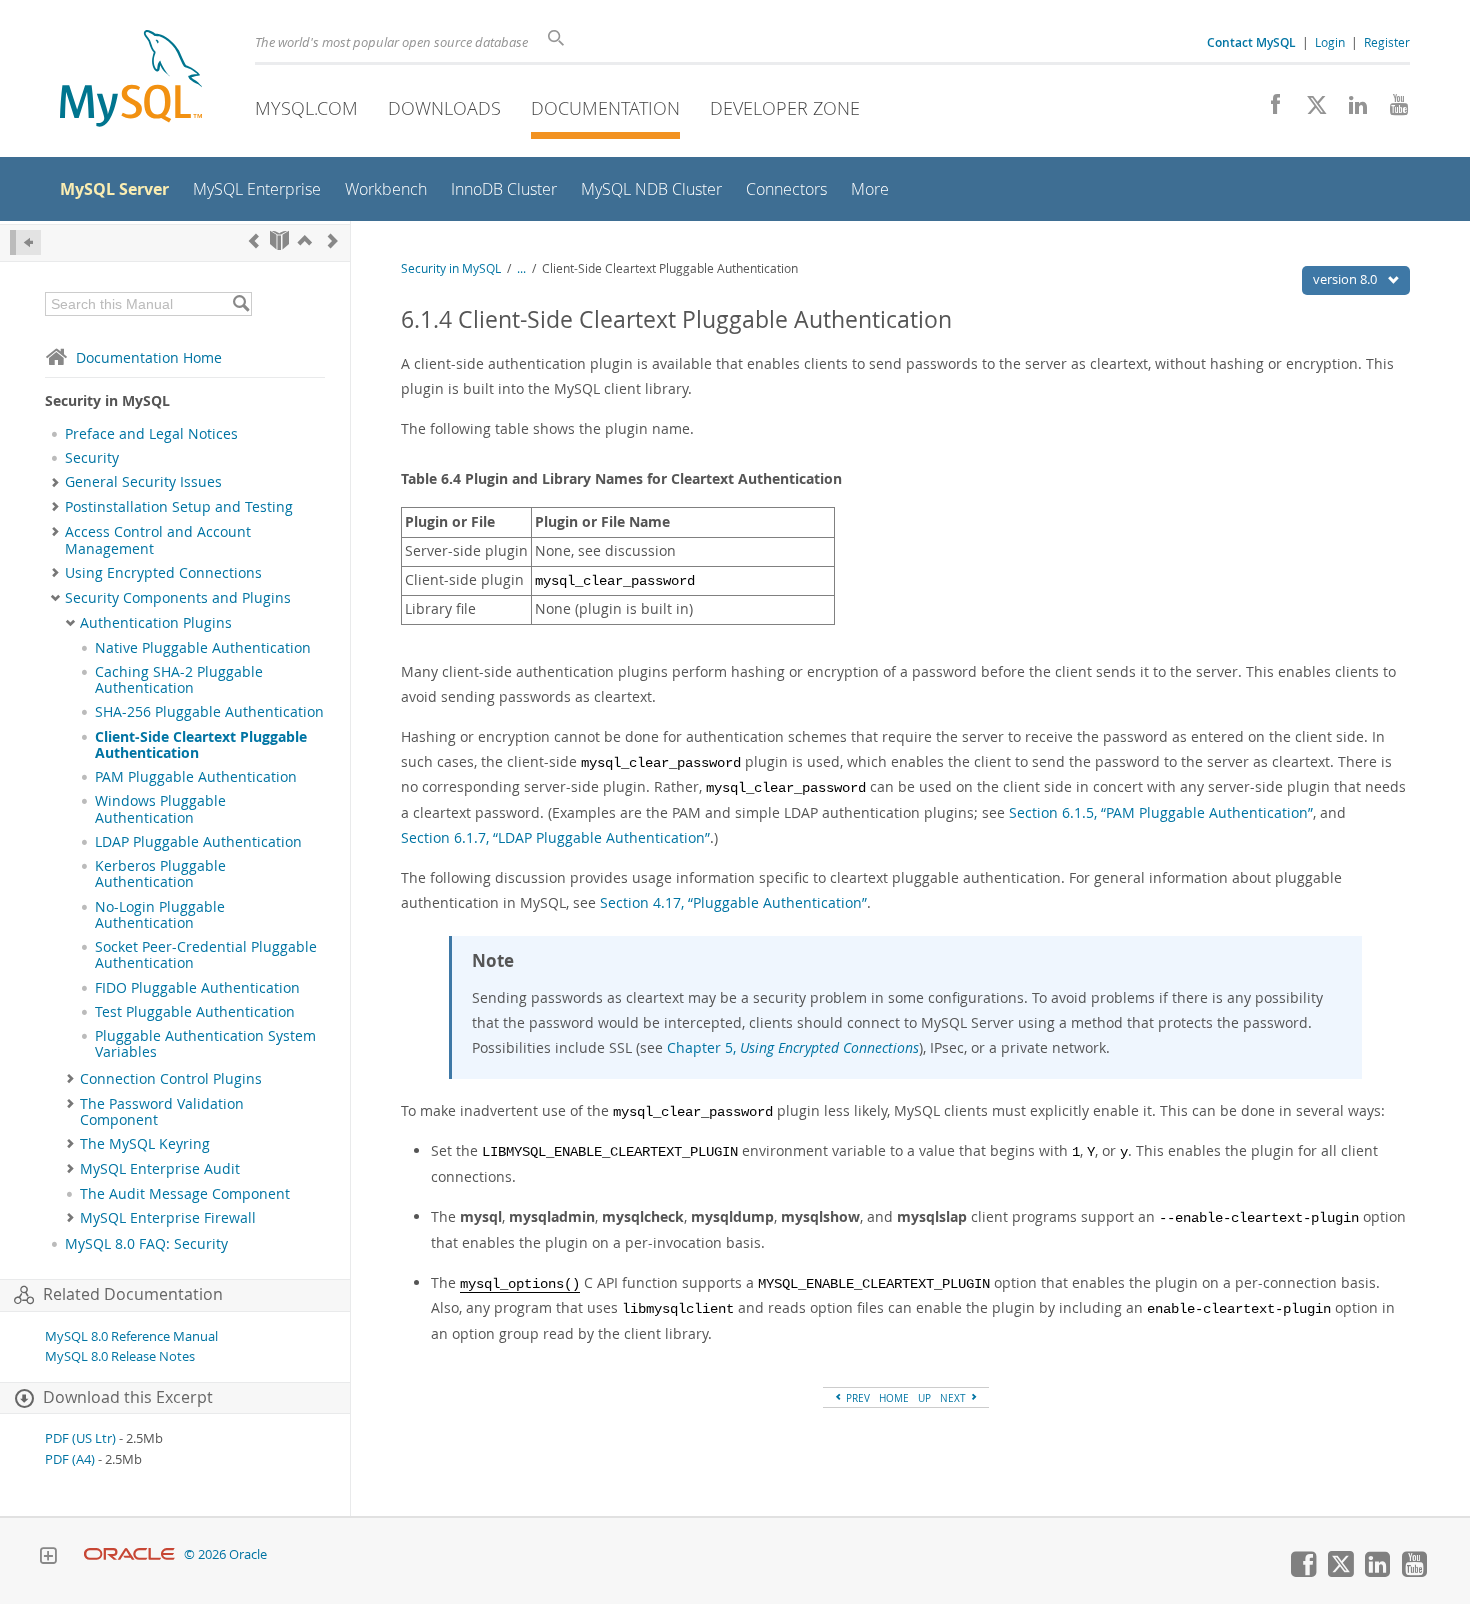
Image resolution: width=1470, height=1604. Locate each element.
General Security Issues (143, 482)
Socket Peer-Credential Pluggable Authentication (206, 955)
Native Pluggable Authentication (203, 648)
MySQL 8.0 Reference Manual (131, 1336)
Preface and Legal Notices (151, 434)
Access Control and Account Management (158, 540)
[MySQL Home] (131, 80)
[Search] (240, 304)
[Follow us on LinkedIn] (1350, 110)
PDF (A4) (70, 1459)
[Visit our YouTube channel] (1391, 110)
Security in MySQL (451, 268)
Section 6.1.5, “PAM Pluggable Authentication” (1161, 812)
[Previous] (254, 240)
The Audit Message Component (185, 1194)
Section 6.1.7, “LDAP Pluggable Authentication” (555, 837)
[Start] (279, 240)
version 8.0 (1346, 279)
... (521, 268)
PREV (856, 1398)
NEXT (954, 1398)
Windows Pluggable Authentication (160, 809)
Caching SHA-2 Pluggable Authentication (179, 680)
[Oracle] (129, 1554)
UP (924, 1398)
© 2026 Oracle (225, 1554)
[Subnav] (55, 482)
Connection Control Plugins (171, 1079)
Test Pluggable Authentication (195, 1012)
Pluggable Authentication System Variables (205, 1044)
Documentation (605, 108)
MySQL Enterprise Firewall (168, 1218)
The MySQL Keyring (145, 1144)
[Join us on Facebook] (1268, 110)
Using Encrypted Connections (163, 573)
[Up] (305, 240)
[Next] (333, 240)
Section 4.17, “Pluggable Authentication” (733, 902)
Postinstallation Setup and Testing (179, 507)
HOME (894, 1398)
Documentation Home (149, 357)
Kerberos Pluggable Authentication (160, 874)
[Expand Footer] (48, 1558)
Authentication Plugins (156, 623)
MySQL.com (306, 108)
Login (1330, 42)
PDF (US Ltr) (80, 1438)
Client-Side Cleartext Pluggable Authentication (201, 745)
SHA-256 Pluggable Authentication (209, 712)
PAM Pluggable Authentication (196, 777)
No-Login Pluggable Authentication (160, 915)
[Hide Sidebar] (25, 242)
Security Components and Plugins (178, 598)
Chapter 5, (793, 1047)
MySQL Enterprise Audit (160, 1169)
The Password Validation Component (162, 1112)
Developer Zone (785, 108)
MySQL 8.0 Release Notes (120, 1356)
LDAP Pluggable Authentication (198, 842)
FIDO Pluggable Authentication (197, 988)
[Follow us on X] (1309, 110)
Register (1387, 42)
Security (92, 458)
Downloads (444, 108)
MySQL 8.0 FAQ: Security (146, 1244)
